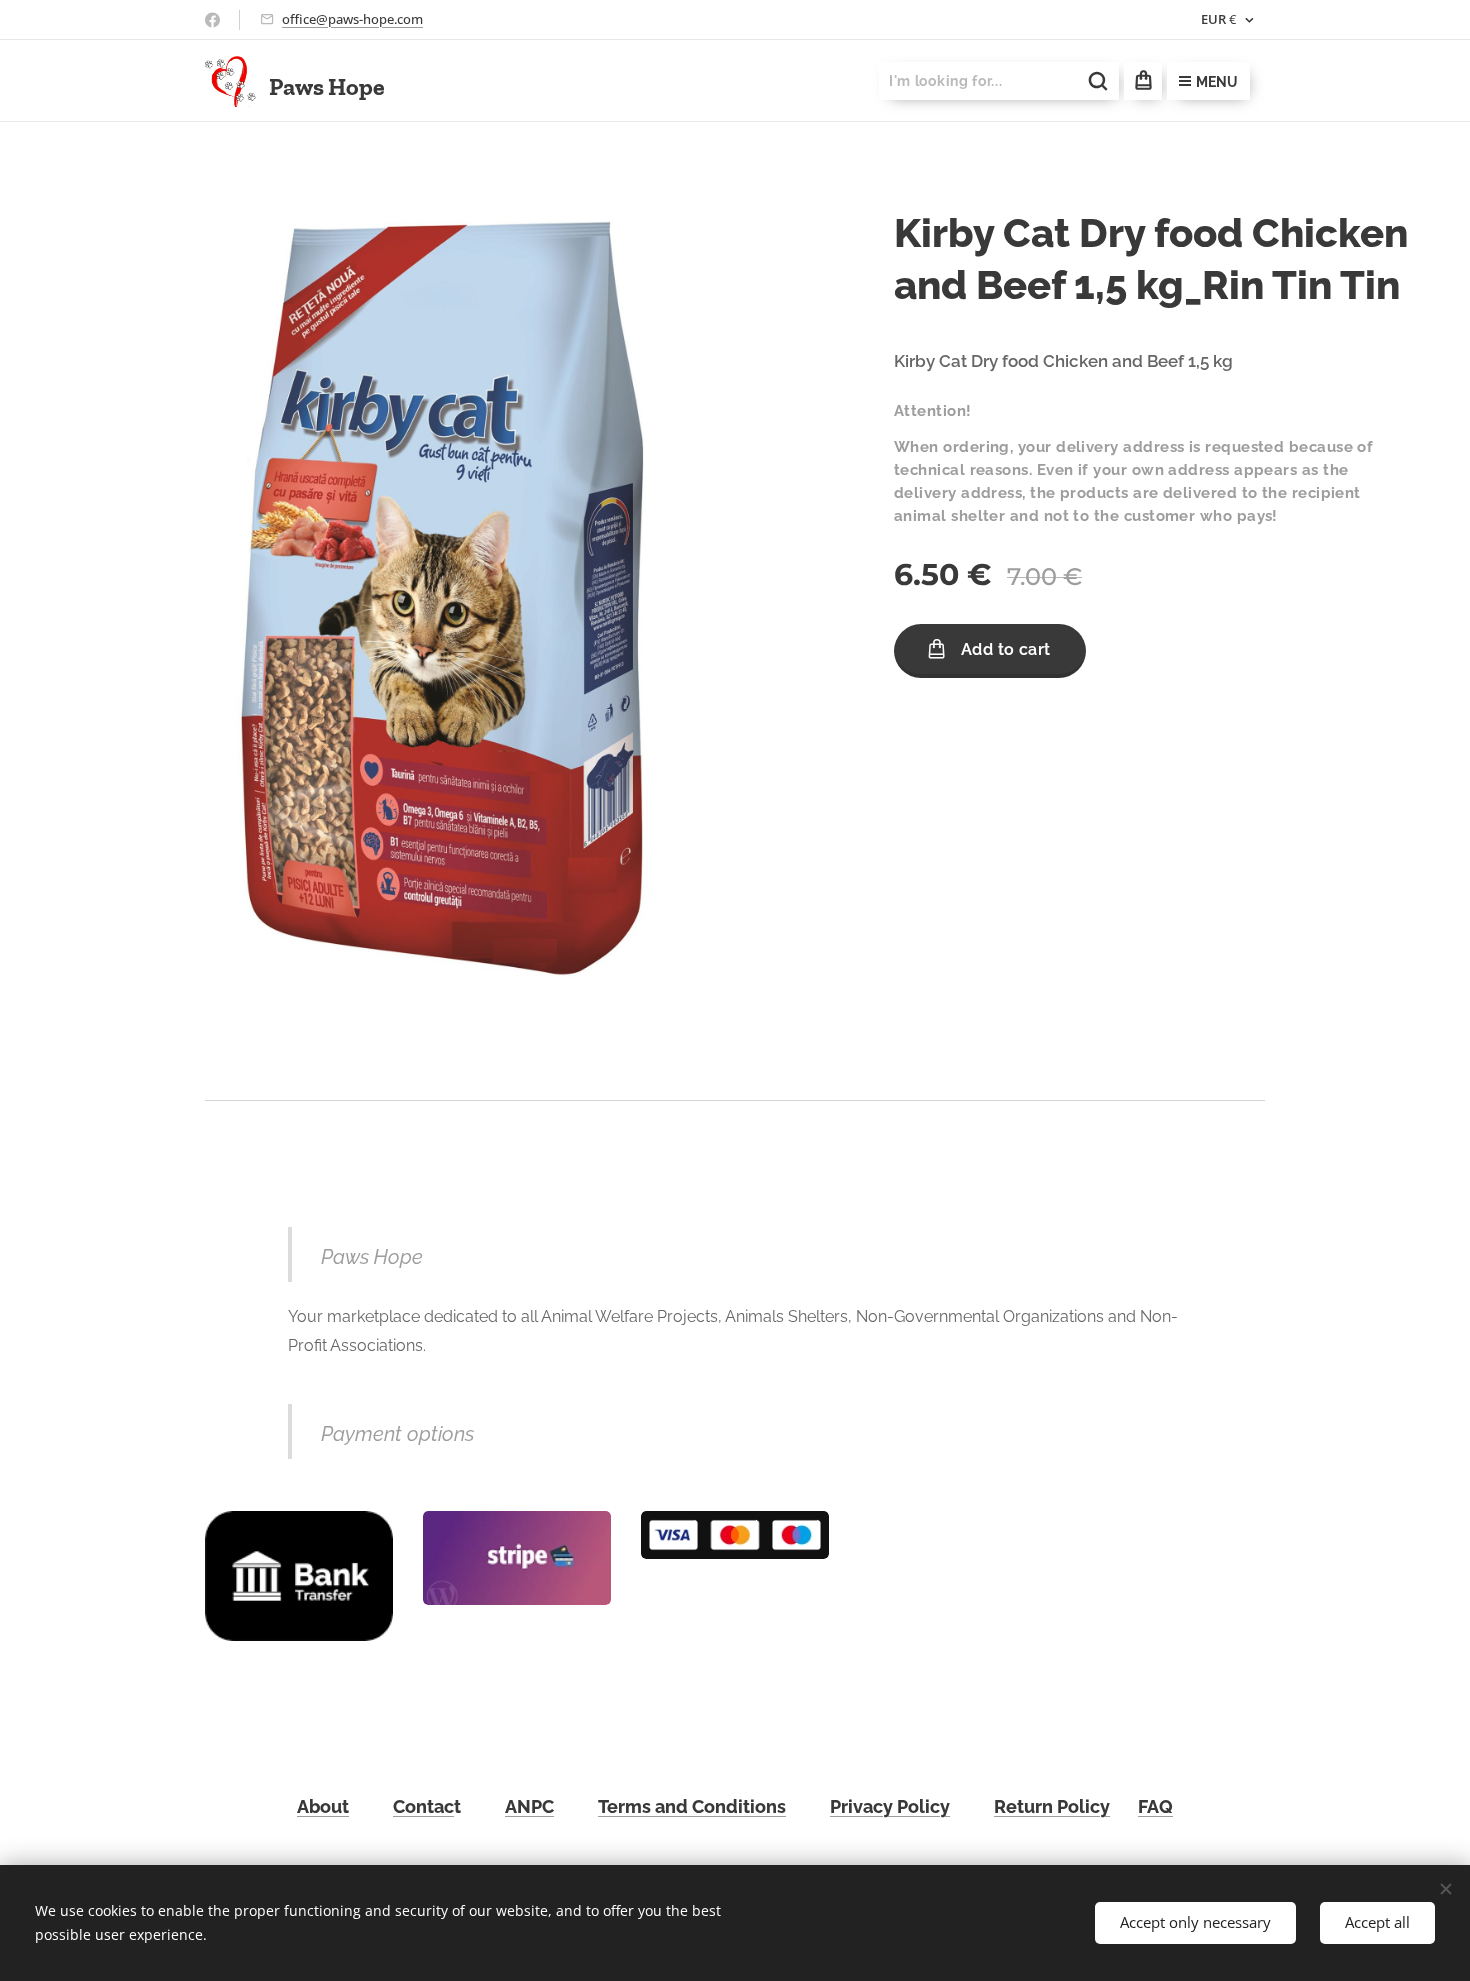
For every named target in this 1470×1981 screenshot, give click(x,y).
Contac (423, 1806)
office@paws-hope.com (352, 19)
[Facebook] (212, 20)
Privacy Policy (890, 1806)
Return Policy (1052, 1806)
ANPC (529, 1806)
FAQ (1155, 1806)
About (323, 1806)
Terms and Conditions (692, 1806)
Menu (1217, 82)
